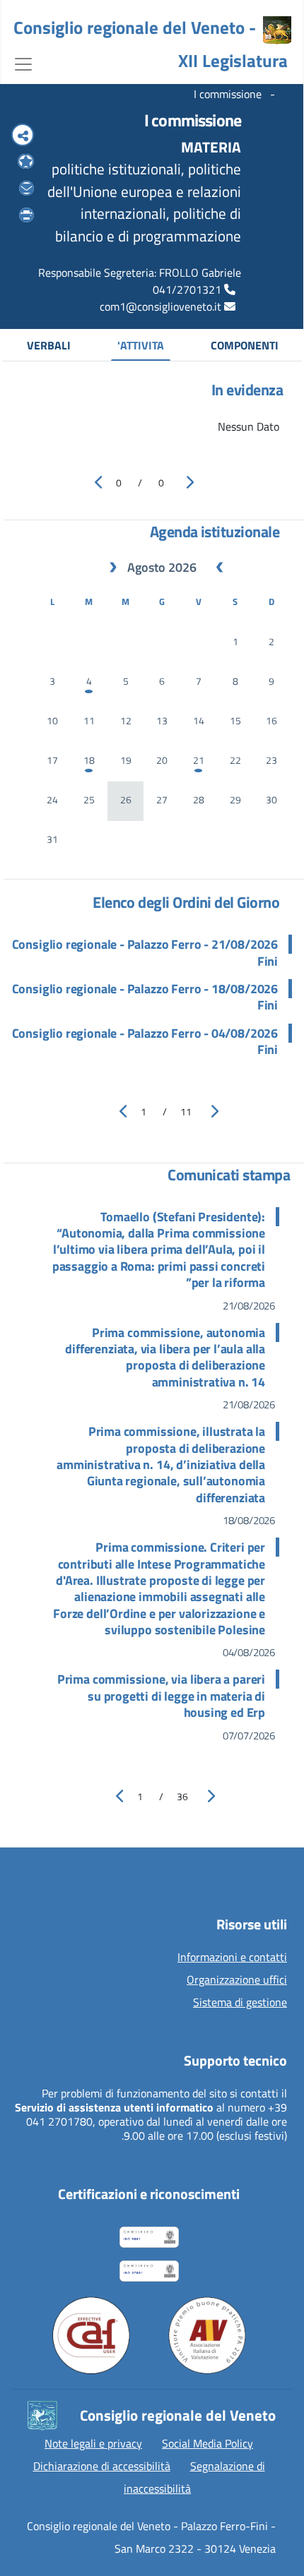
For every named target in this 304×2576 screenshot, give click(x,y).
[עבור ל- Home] (277, 30)
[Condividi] (23, 136)
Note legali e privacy (93, 2443)
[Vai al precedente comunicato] (115, 1796)
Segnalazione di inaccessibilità (194, 2477)
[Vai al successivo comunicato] (207, 1796)
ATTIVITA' (141, 345)
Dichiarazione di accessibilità (102, 2466)
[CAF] (91, 2335)
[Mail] (27, 188)
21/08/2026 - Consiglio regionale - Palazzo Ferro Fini (145, 953)
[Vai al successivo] (210, 1111)
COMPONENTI (245, 345)
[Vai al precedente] (118, 1111)
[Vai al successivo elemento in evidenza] (186, 482)
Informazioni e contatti (232, 1958)
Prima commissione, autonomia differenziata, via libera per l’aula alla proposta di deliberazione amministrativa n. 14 (165, 1358)
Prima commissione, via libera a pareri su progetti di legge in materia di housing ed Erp (161, 1696)
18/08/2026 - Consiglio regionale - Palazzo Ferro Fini (145, 997)
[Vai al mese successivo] (113, 568)
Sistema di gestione (240, 2003)
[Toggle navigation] (23, 63)
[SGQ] (154, 2234)
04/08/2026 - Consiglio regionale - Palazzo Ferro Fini (145, 1042)
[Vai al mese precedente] (220, 568)
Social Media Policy (207, 2443)
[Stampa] (27, 215)
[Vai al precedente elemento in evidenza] (94, 482)
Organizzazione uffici (237, 1980)
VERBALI (49, 345)
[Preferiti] (26, 162)
